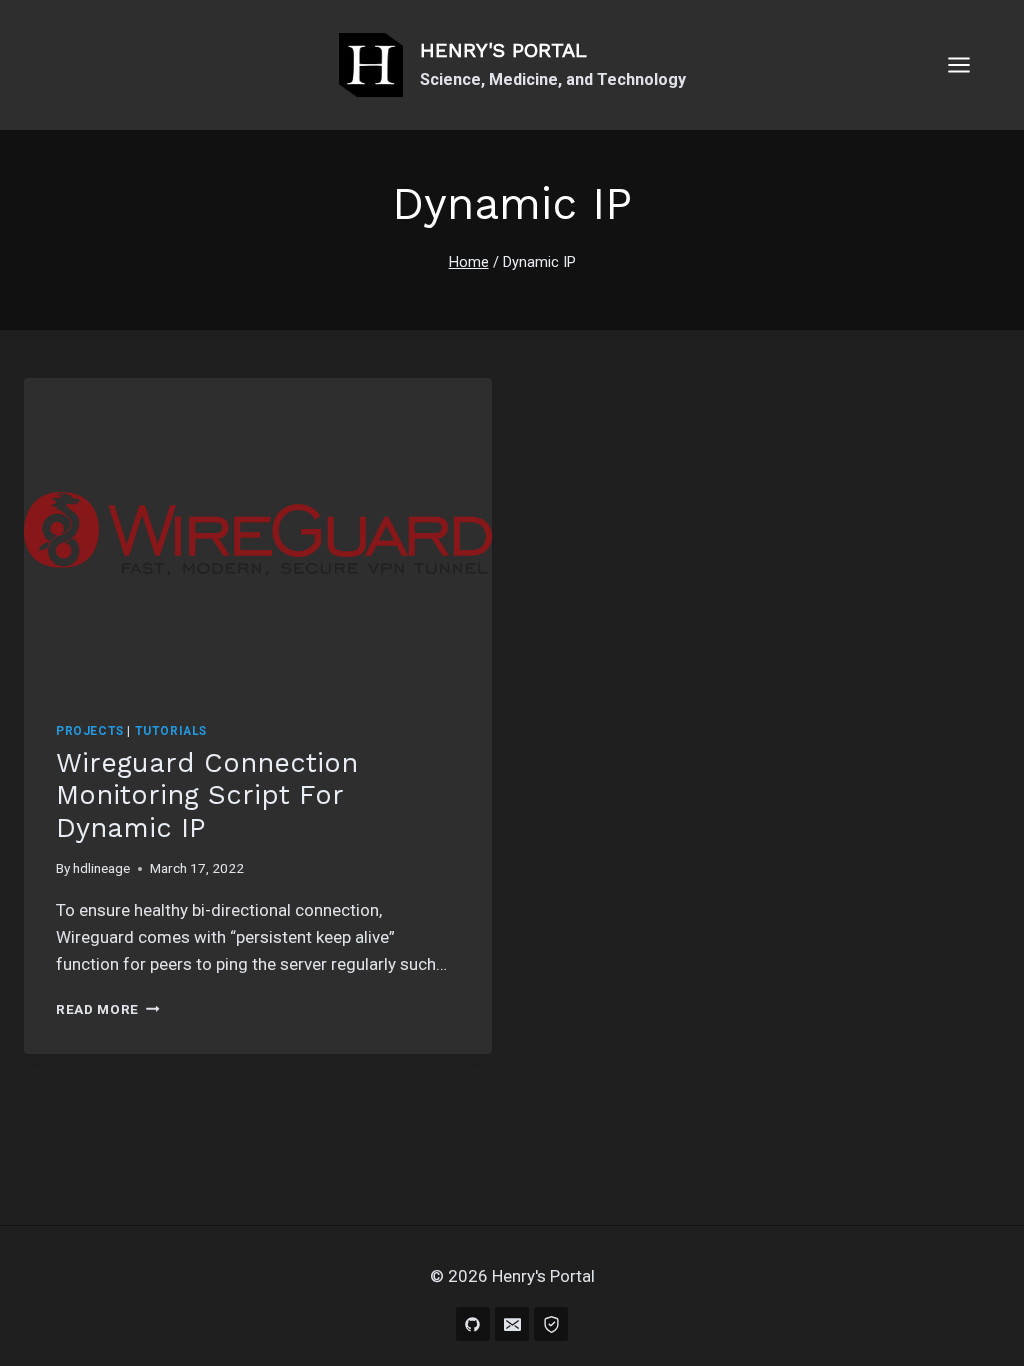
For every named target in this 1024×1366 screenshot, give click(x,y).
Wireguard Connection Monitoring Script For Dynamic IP (207, 795)
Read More (108, 1009)
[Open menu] (969, 64)
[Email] (512, 1324)
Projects (90, 731)
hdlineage (101, 868)
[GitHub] (473, 1324)
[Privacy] (551, 1324)
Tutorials (171, 731)
